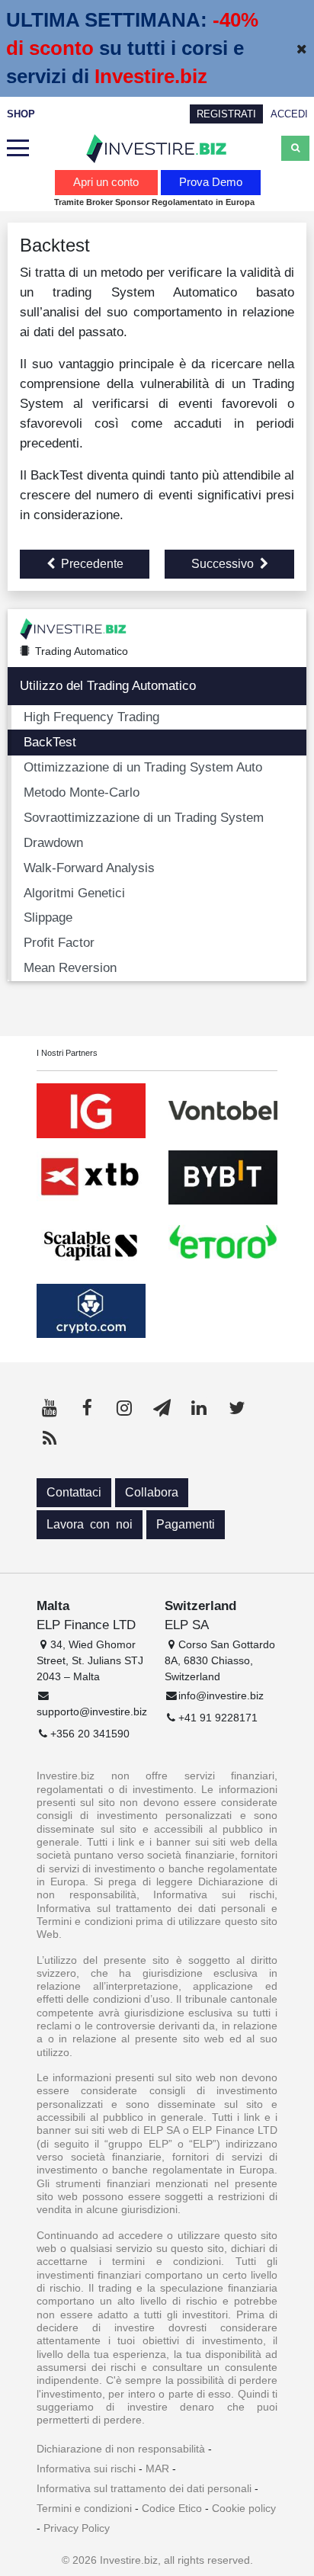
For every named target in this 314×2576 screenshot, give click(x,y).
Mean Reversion (70, 967)
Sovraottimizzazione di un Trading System (144, 817)
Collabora (152, 1492)
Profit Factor (59, 942)
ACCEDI (289, 114)
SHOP (21, 114)
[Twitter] (236, 1408)
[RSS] (50, 1439)
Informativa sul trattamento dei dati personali (144, 2488)
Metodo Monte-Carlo (82, 792)
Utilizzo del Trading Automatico (108, 685)
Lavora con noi (90, 1524)
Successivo (223, 564)
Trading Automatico (82, 651)
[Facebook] (87, 1408)
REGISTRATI (226, 114)
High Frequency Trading (91, 717)
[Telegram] (162, 1408)
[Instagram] (124, 1408)
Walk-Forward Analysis (89, 868)
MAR (157, 2469)
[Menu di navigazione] (18, 149)
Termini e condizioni (84, 2508)
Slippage (48, 917)
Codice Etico (172, 2508)
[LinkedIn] (199, 1408)
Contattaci (74, 1492)
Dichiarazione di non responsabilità (121, 2449)
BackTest (50, 742)
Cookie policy (244, 2508)
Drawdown (53, 842)
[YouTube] (50, 1408)
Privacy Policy (77, 2528)
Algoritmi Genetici (74, 893)
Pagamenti (186, 1524)
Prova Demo (211, 182)
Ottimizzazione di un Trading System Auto (143, 767)
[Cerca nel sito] (295, 148)
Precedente (92, 564)
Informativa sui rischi (86, 2469)
